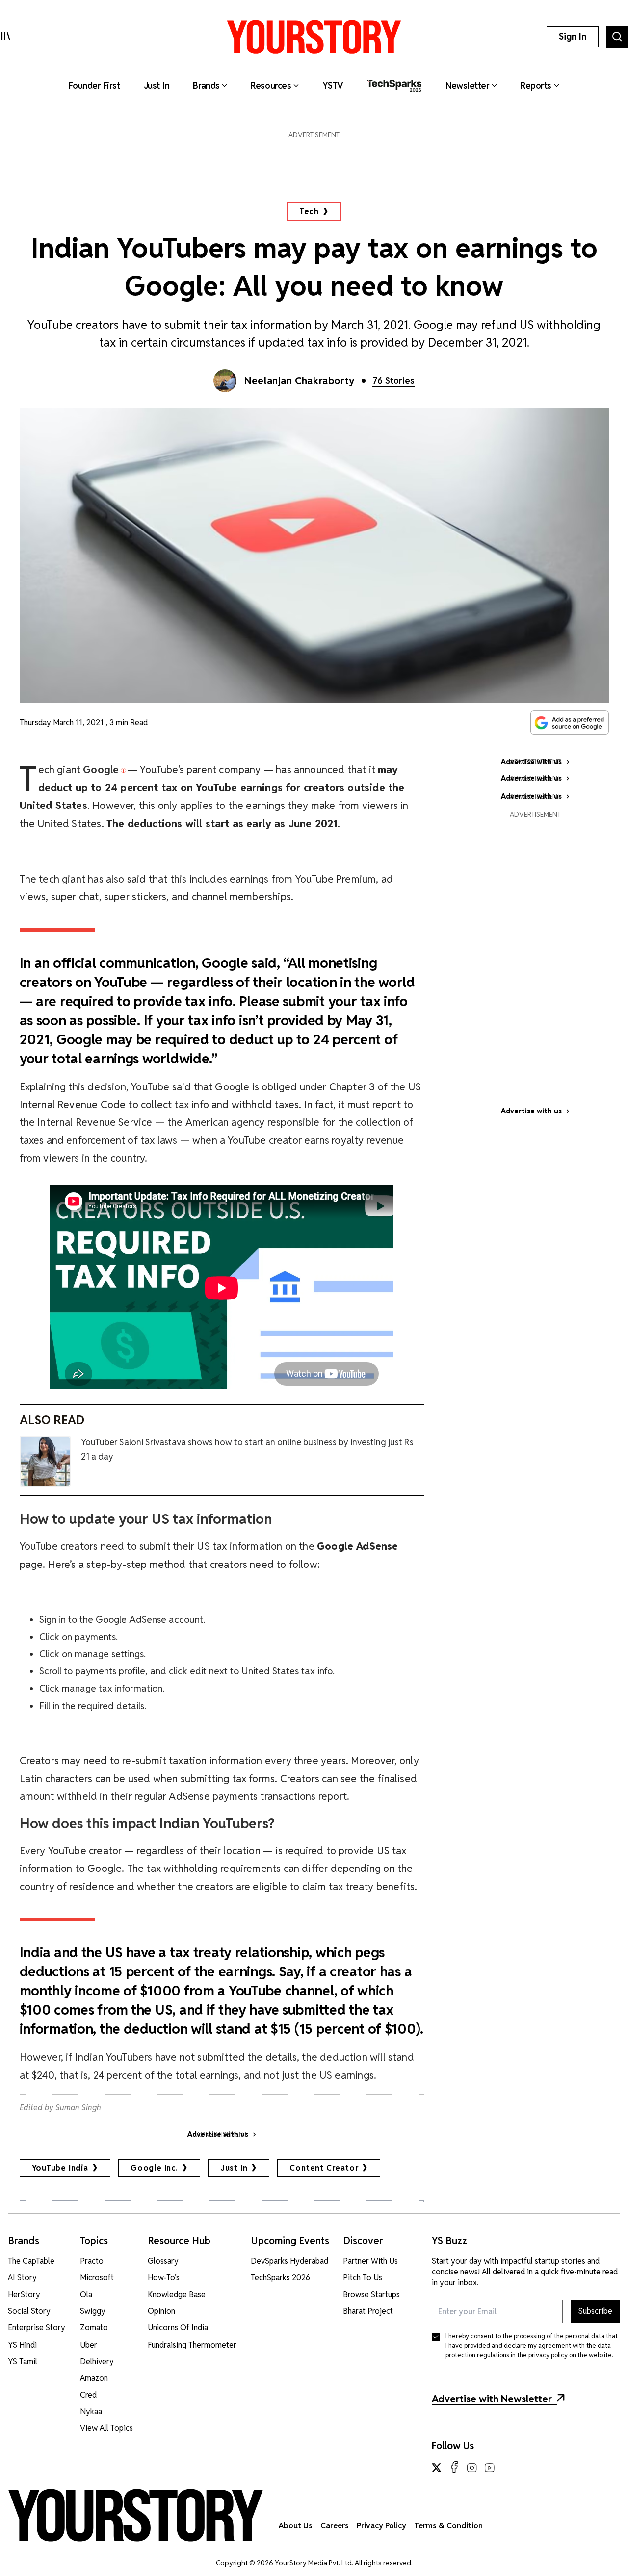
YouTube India (60, 2168)
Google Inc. (154, 2168)
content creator (324, 2168)
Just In (234, 2168)
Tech (309, 212)
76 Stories (393, 381)
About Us (296, 2526)
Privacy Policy (381, 2526)
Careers (335, 2526)
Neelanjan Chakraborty (300, 381)
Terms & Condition (448, 2526)
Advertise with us (531, 1111)
